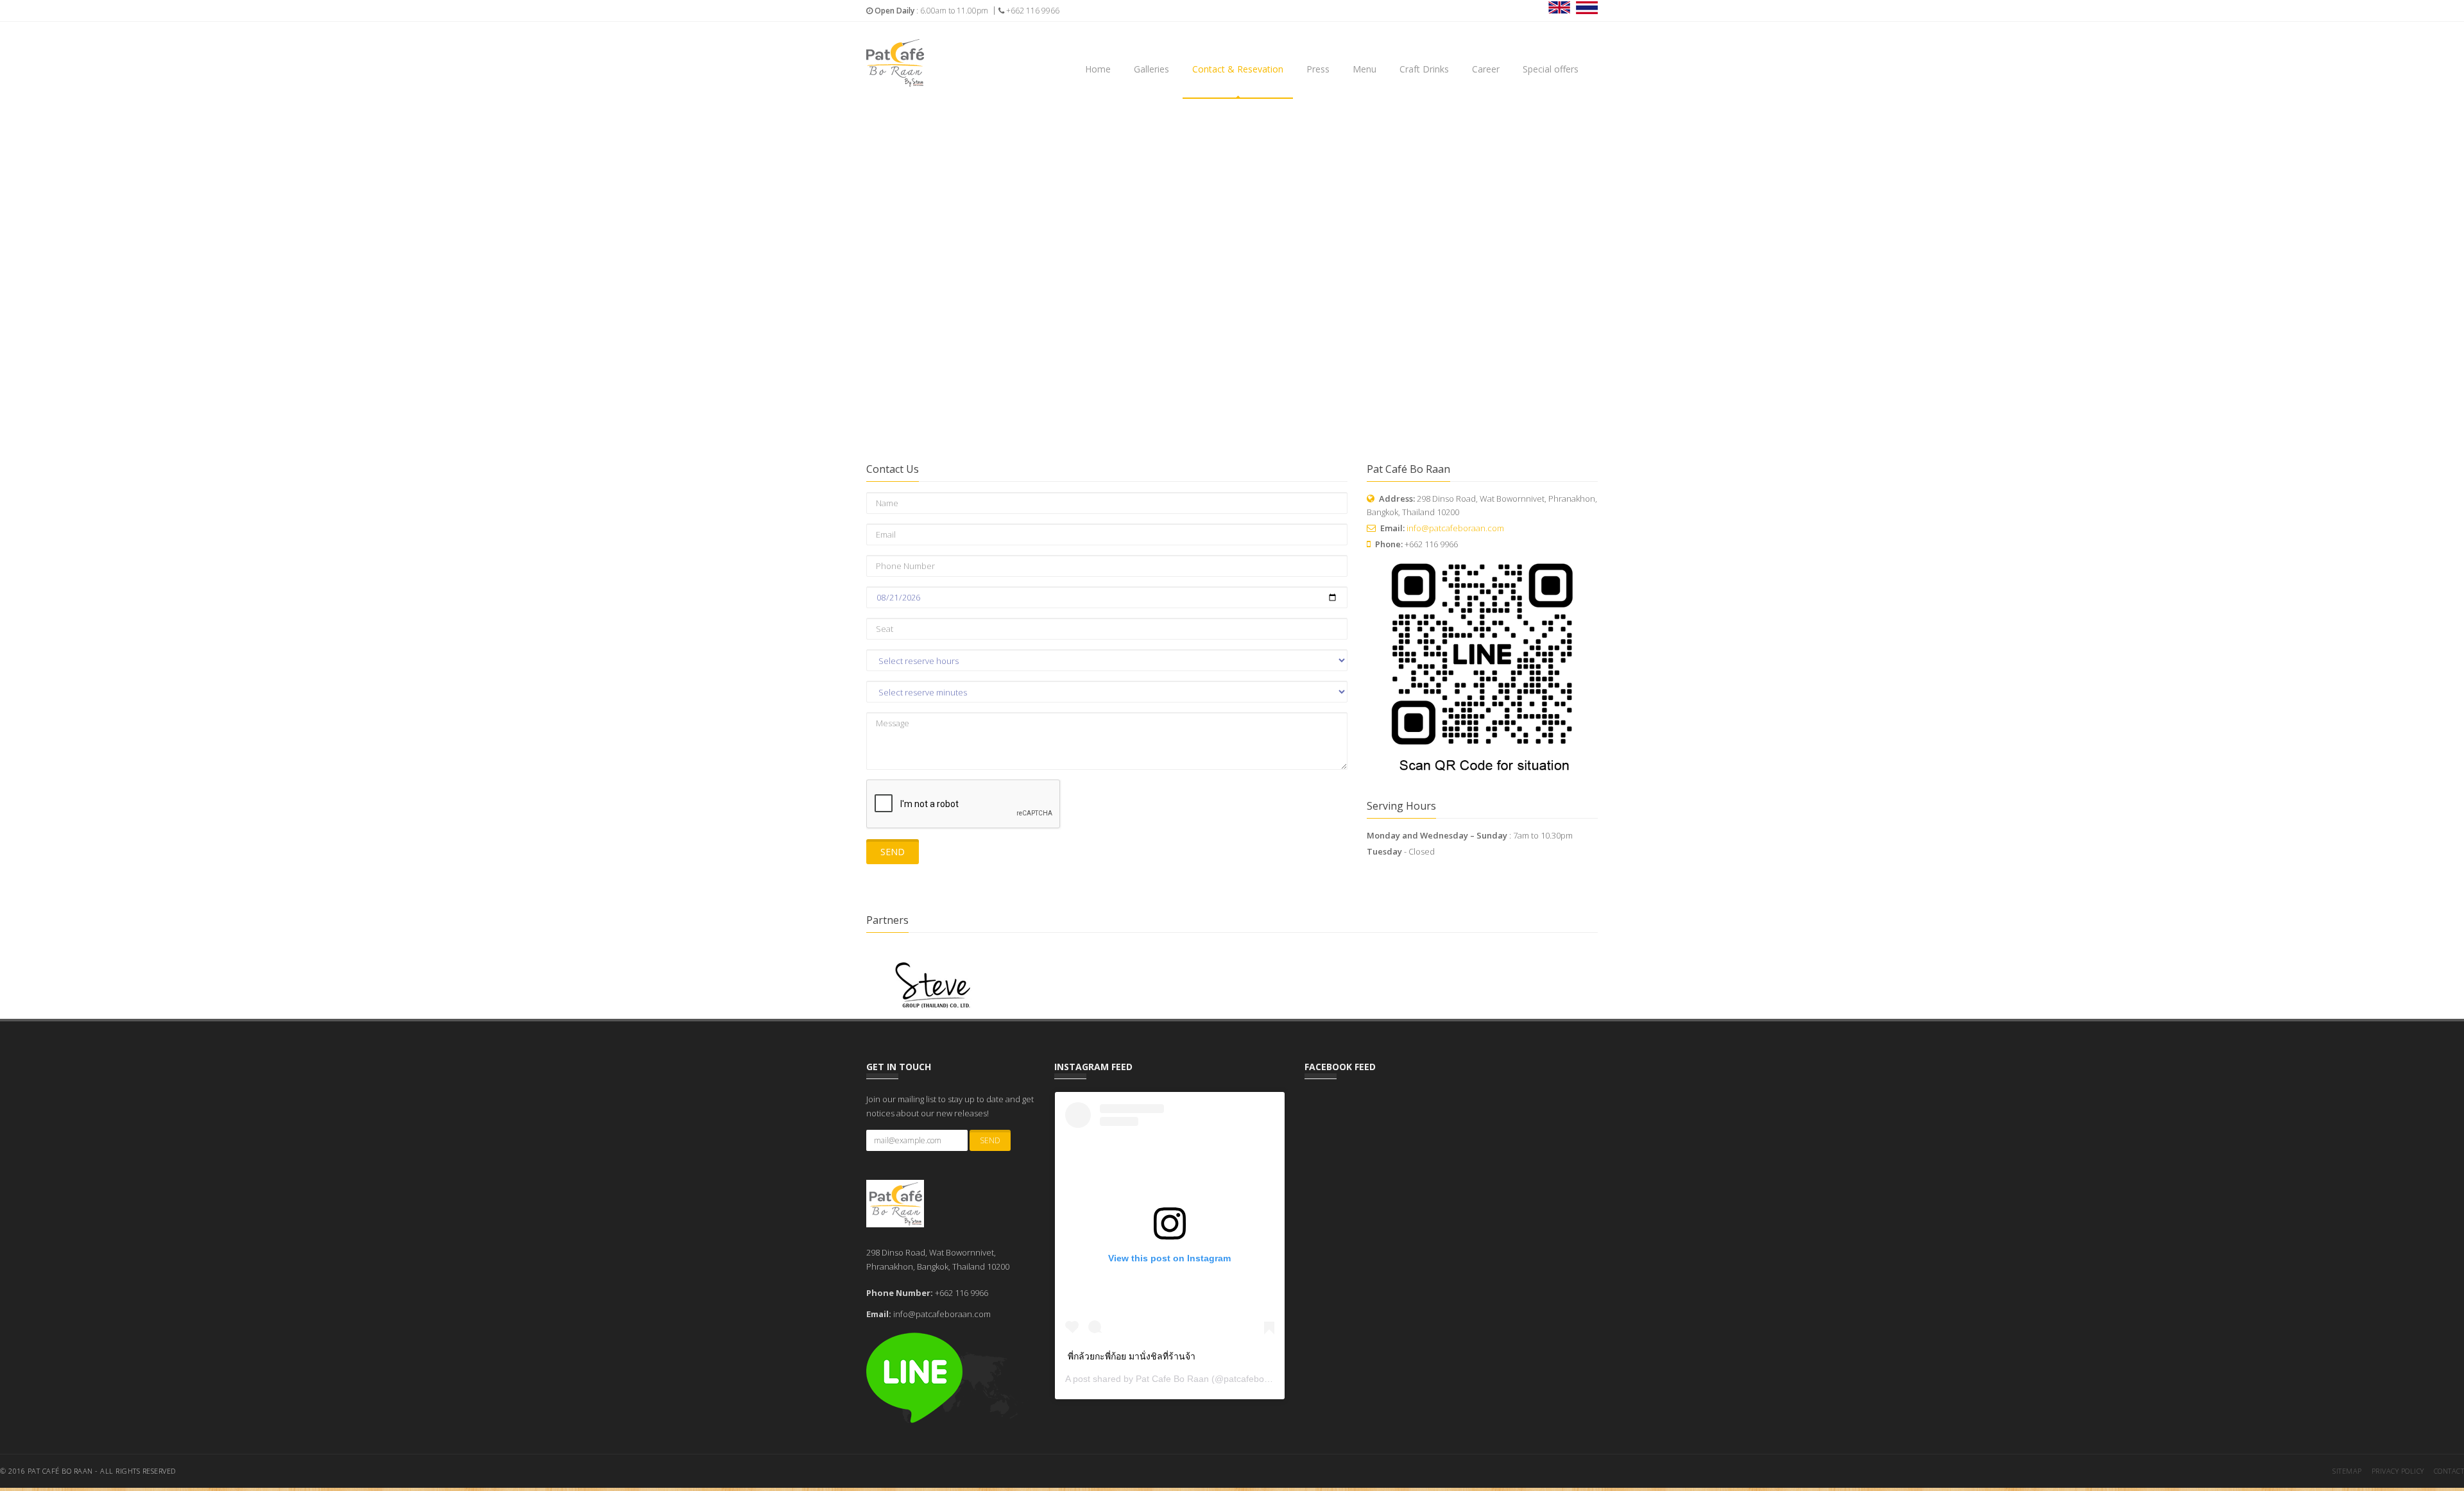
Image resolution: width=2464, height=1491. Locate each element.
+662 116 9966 (1032, 11)
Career (1486, 69)
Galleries (1151, 69)
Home (1098, 69)
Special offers (1551, 69)
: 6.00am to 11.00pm (931, 11)
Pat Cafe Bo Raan (1172, 1379)
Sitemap (2347, 1471)
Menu (1365, 69)
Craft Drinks (1424, 69)
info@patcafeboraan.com (1455, 528)
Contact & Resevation (1238, 69)
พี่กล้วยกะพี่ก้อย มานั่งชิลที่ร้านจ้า (1132, 1356)
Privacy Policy (2398, 1471)
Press (1318, 69)
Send (893, 852)
